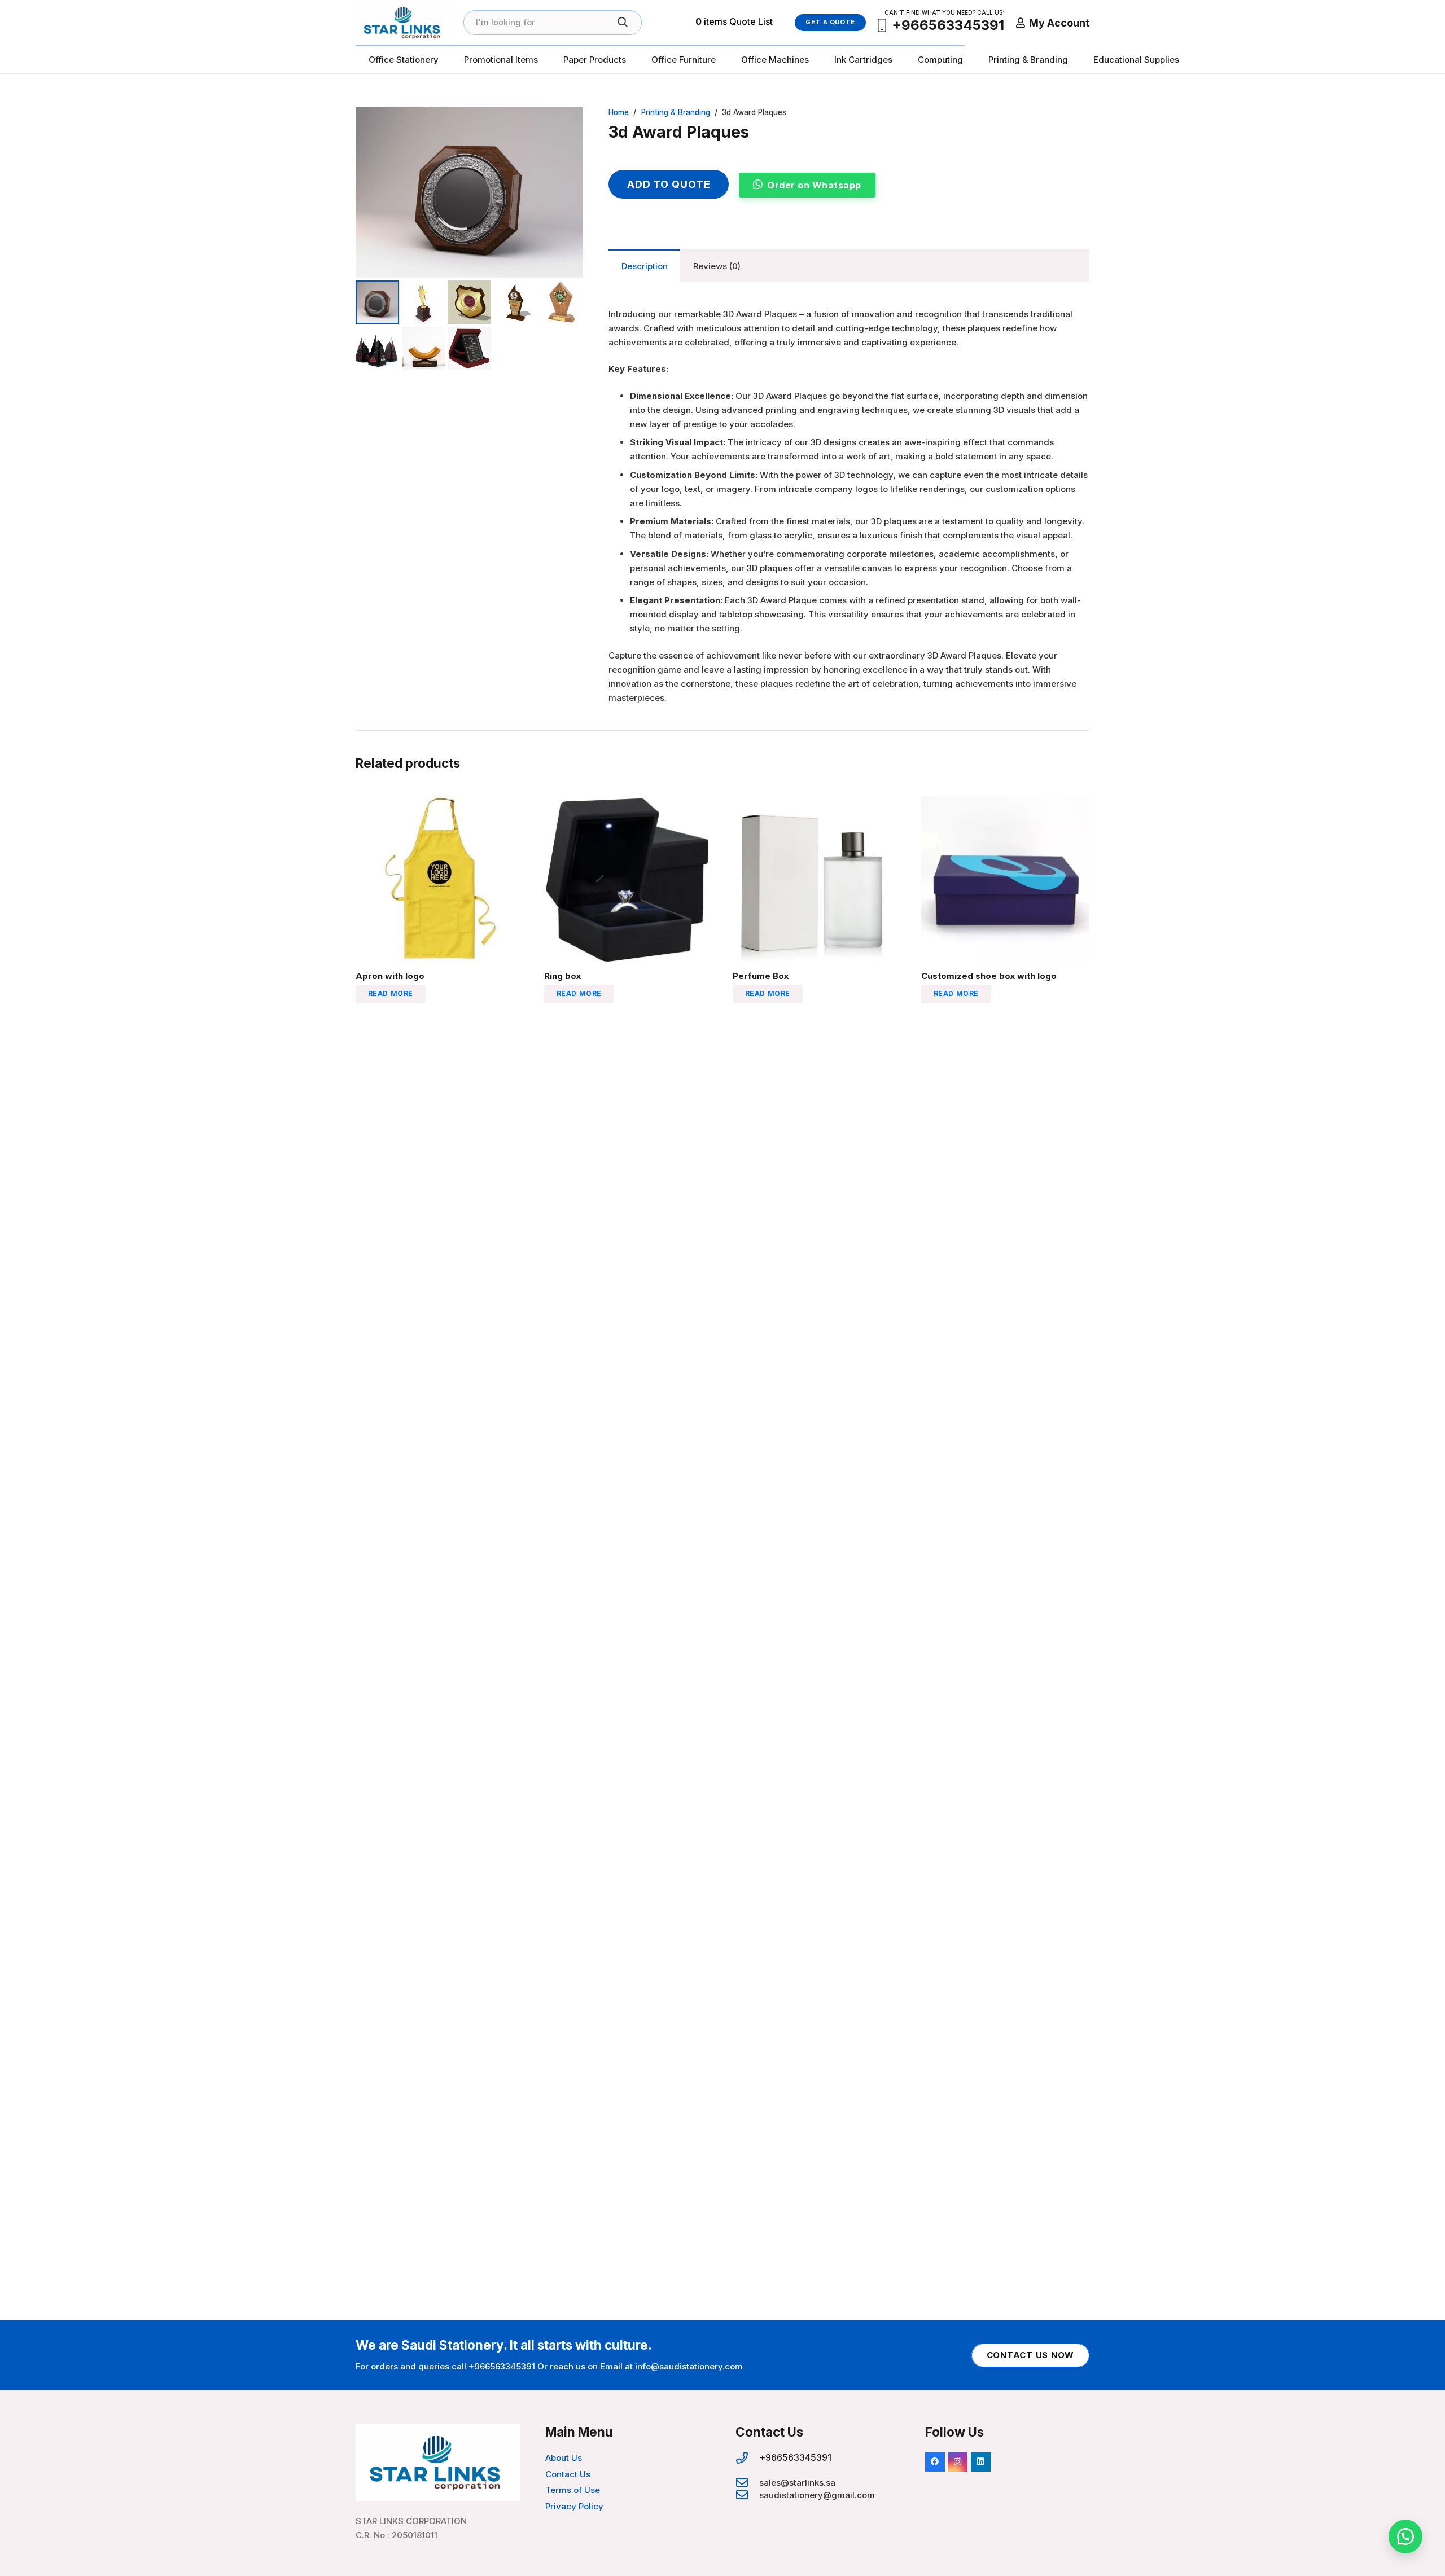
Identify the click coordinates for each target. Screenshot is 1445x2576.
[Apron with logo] (440, 803)
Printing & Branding (676, 112)
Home (619, 112)
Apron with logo (390, 976)
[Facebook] (935, 2462)
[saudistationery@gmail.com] (747, 2495)
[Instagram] (958, 2462)
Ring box (562, 976)
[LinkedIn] (981, 2462)
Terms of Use (573, 2490)
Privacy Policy (574, 2506)
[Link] (404, 23)
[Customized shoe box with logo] (1005, 803)
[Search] (623, 23)
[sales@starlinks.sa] (747, 2483)
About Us (564, 2458)
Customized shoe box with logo (989, 976)
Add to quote (669, 184)
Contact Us (568, 2474)
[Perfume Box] (817, 803)
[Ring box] (628, 803)
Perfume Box (761, 976)
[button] (566, 124)
